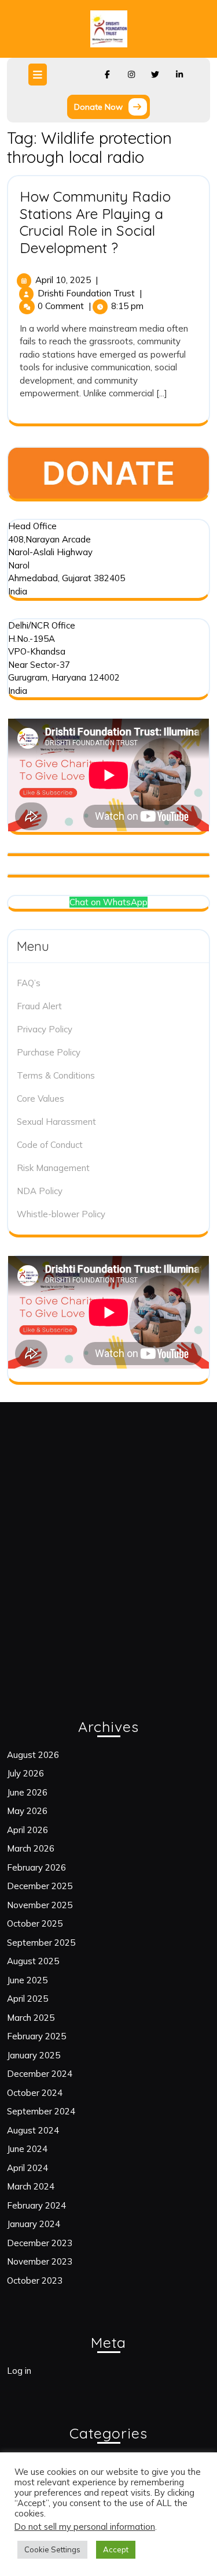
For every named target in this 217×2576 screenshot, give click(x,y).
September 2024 (41, 2111)
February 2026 (36, 1867)
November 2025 (40, 1905)
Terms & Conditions (56, 1075)
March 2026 (31, 1848)
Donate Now (112, 109)
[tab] (39, 75)
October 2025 (35, 1923)
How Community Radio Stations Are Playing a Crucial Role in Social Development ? (95, 222)
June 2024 (27, 2149)
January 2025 (34, 2055)
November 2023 (40, 2261)
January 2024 (34, 2224)
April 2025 (27, 1999)
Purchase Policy (49, 1052)
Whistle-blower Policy (61, 1214)
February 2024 (36, 2205)
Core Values (41, 1099)
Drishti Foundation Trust (86, 293)
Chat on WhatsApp (108, 902)
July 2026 (25, 1773)
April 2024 (27, 2168)
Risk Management (53, 1168)
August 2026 (33, 1755)
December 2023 (40, 2243)
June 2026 (27, 1792)
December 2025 (40, 1886)
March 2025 (31, 2018)
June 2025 (27, 1980)
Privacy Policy (45, 1029)
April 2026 (27, 1830)
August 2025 (33, 1961)
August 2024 (33, 2130)
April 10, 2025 (63, 280)
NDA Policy (40, 1191)
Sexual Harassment (56, 1122)
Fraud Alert (39, 1006)
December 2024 (40, 2074)
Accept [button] (116, 2549)
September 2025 (41, 1943)
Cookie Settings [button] (52, 2549)
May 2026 (27, 1811)
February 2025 (36, 2036)
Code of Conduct (50, 1145)
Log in (19, 2371)
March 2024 (31, 2186)
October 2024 (35, 2093)
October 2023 (35, 2281)
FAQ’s (29, 983)
